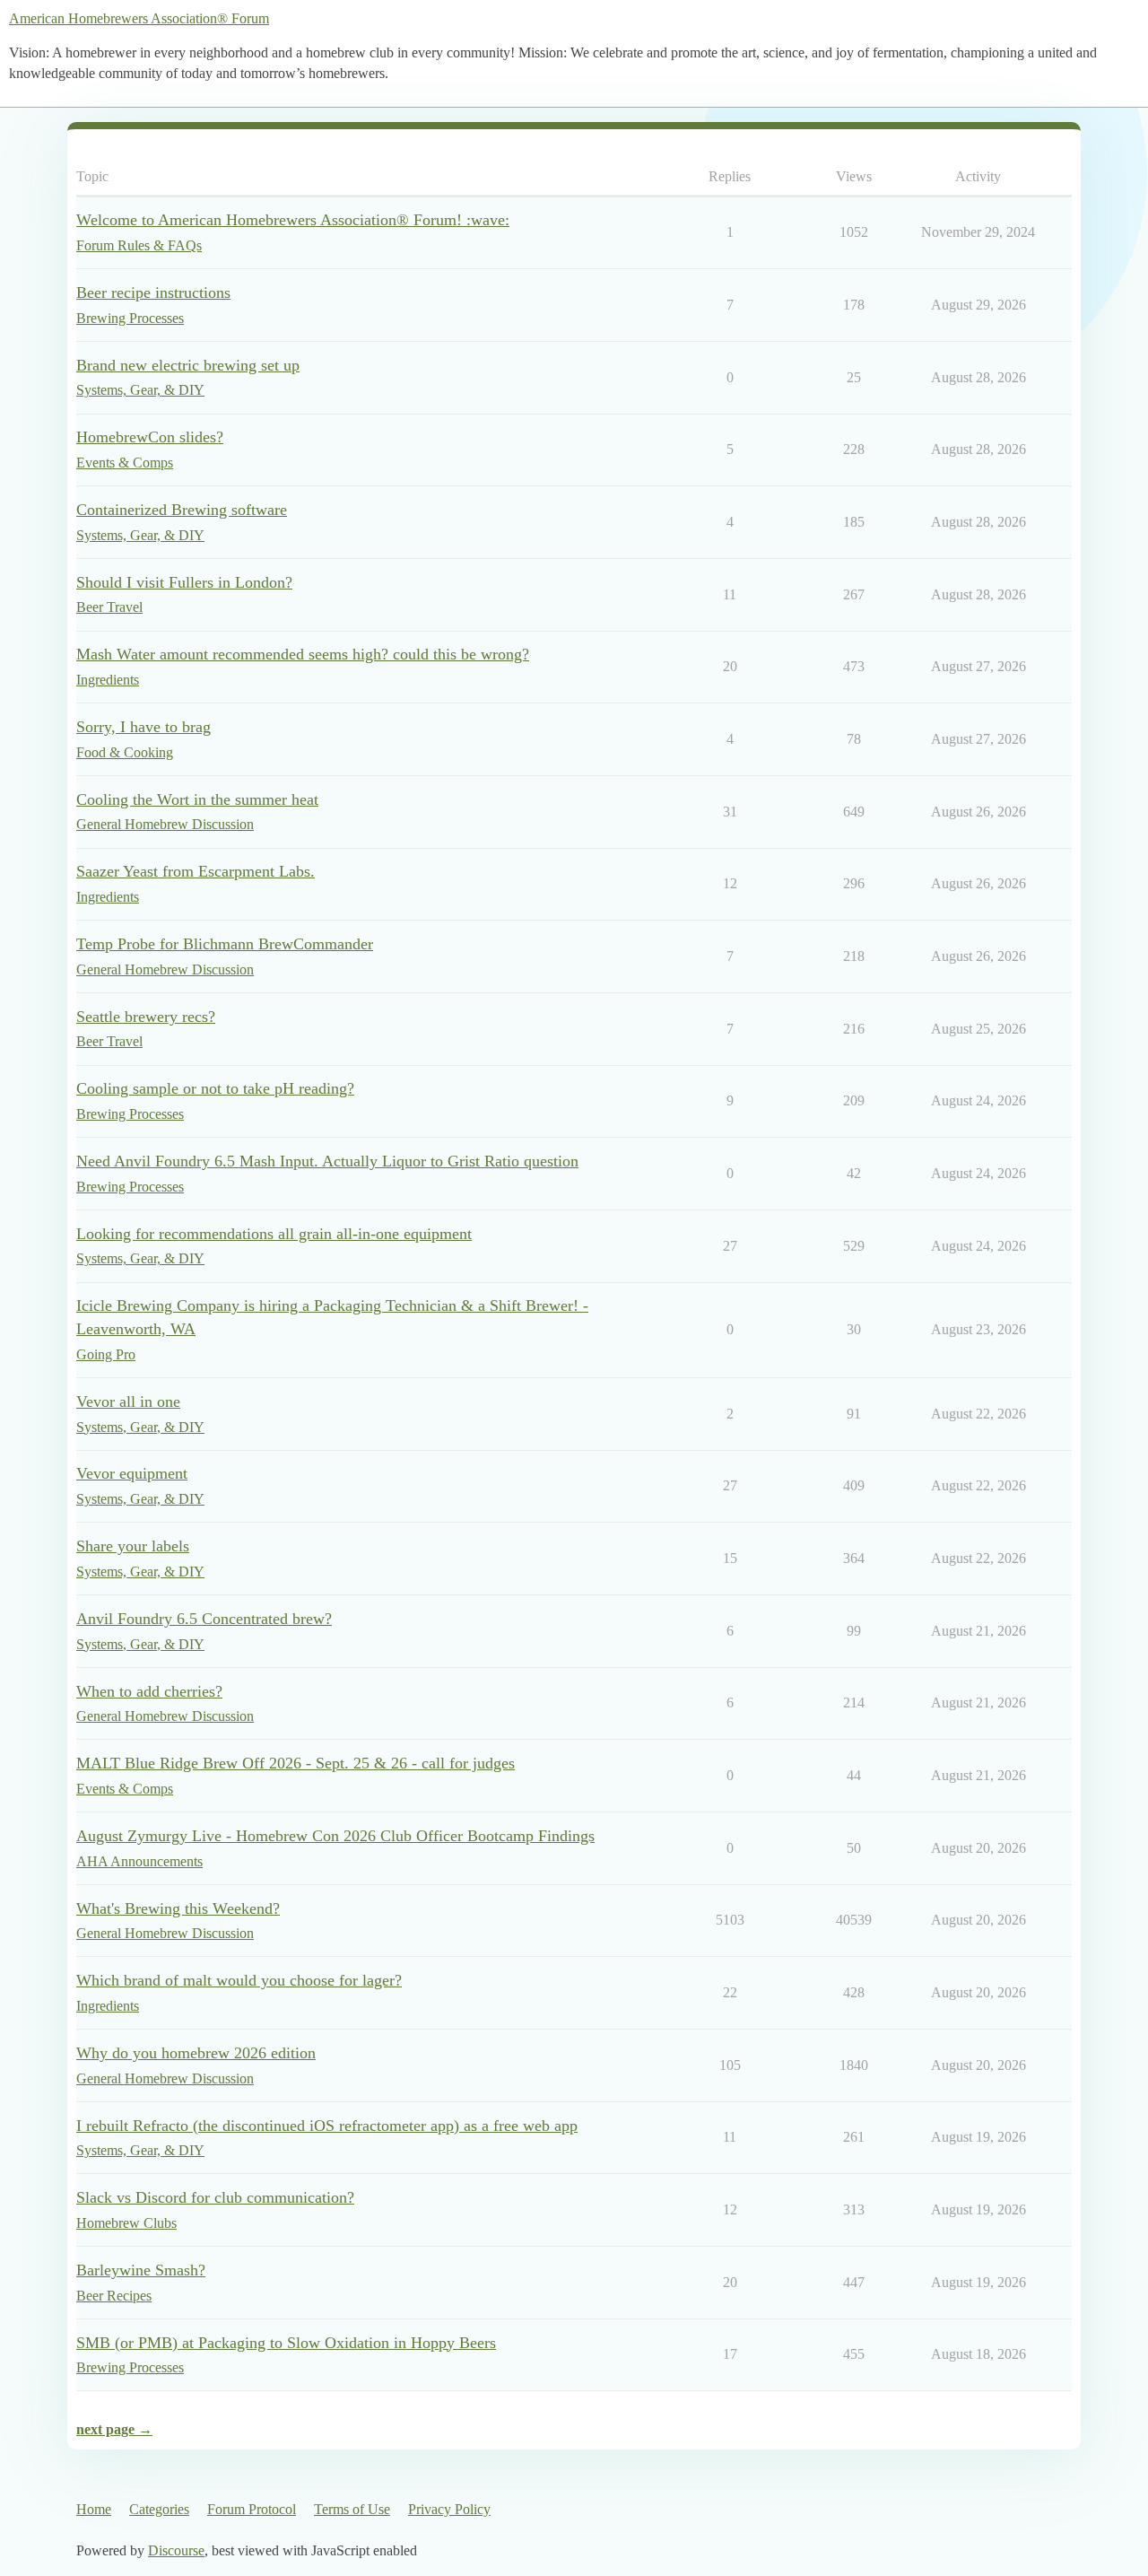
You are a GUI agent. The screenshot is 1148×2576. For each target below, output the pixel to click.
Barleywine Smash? (141, 2270)
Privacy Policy (449, 2509)
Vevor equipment (132, 1473)
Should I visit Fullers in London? (184, 582)
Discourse (176, 2550)
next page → (114, 2429)
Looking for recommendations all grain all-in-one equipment (274, 1234)
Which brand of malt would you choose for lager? (239, 1980)
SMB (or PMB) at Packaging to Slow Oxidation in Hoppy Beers (286, 2343)
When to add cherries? (149, 1691)
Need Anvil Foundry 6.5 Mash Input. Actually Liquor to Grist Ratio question (327, 1161)
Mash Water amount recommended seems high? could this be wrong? (303, 654)
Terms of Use (352, 2509)
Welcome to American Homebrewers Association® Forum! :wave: (293, 220)
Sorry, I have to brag (143, 727)
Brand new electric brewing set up (188, 365)
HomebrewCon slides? (150, 437)
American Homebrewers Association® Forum (139, 18)
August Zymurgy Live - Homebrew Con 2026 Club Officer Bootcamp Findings (335, 1836)
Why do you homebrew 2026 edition (196, 2053)
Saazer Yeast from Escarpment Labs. (196, 871)
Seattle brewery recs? (146, 1017)
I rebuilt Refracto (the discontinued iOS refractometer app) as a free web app (327, 2126)
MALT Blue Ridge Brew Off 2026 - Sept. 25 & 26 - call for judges (296, 1763)
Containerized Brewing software (182, 510)
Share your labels (133, 1546)
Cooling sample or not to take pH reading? (215, 1088)
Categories (159, 2509)
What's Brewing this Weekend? (178, 1908)
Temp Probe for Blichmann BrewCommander (225, 944)
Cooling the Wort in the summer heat (197, 799)
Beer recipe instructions (153, 293)
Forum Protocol (252, 2509)
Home (94, 2509)
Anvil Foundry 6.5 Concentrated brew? (204, 1619)
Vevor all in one (128, 1402)
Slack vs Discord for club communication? (215, 2197)
